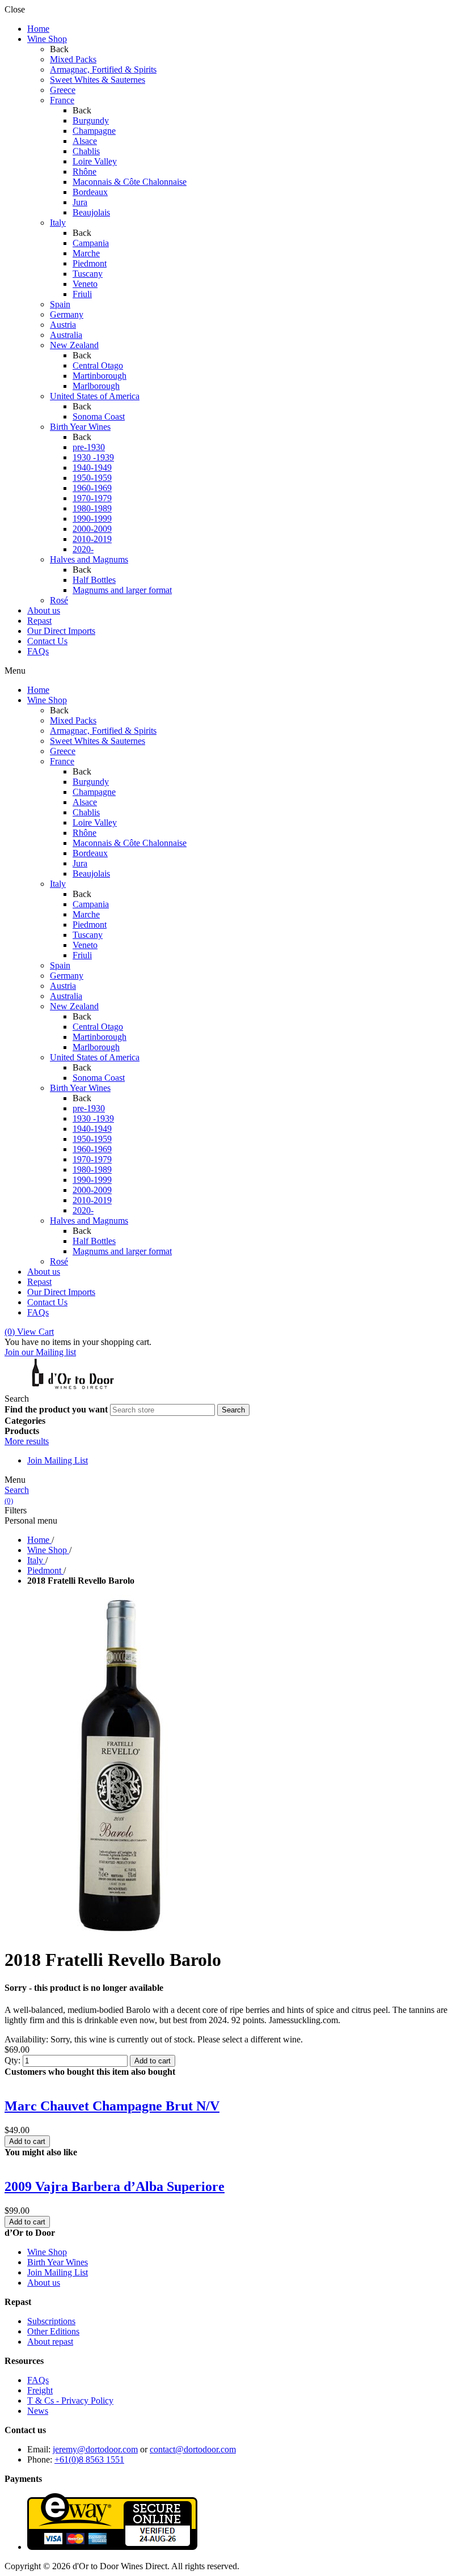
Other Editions (53, 2331)
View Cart (29, 1332)
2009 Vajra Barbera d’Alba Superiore (115, 2186)
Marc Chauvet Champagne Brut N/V (112, 2106)
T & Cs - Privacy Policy (70, 2401)
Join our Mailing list (40, 1352)
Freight (40, 2390)
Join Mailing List (58, 1460)
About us (44, 2283)
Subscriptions (51, 2321)
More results (27, 1441)
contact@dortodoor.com (193, 2449)
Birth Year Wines (58, 2262)
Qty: (12, 2060)
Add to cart (153, 2061)
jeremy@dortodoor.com (95, 2449)
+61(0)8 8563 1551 (89, 2459)
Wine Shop (47, 2252)
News (38, 2411)
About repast (50, 2342)
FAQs (38, 2380)
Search (17, 1490)
